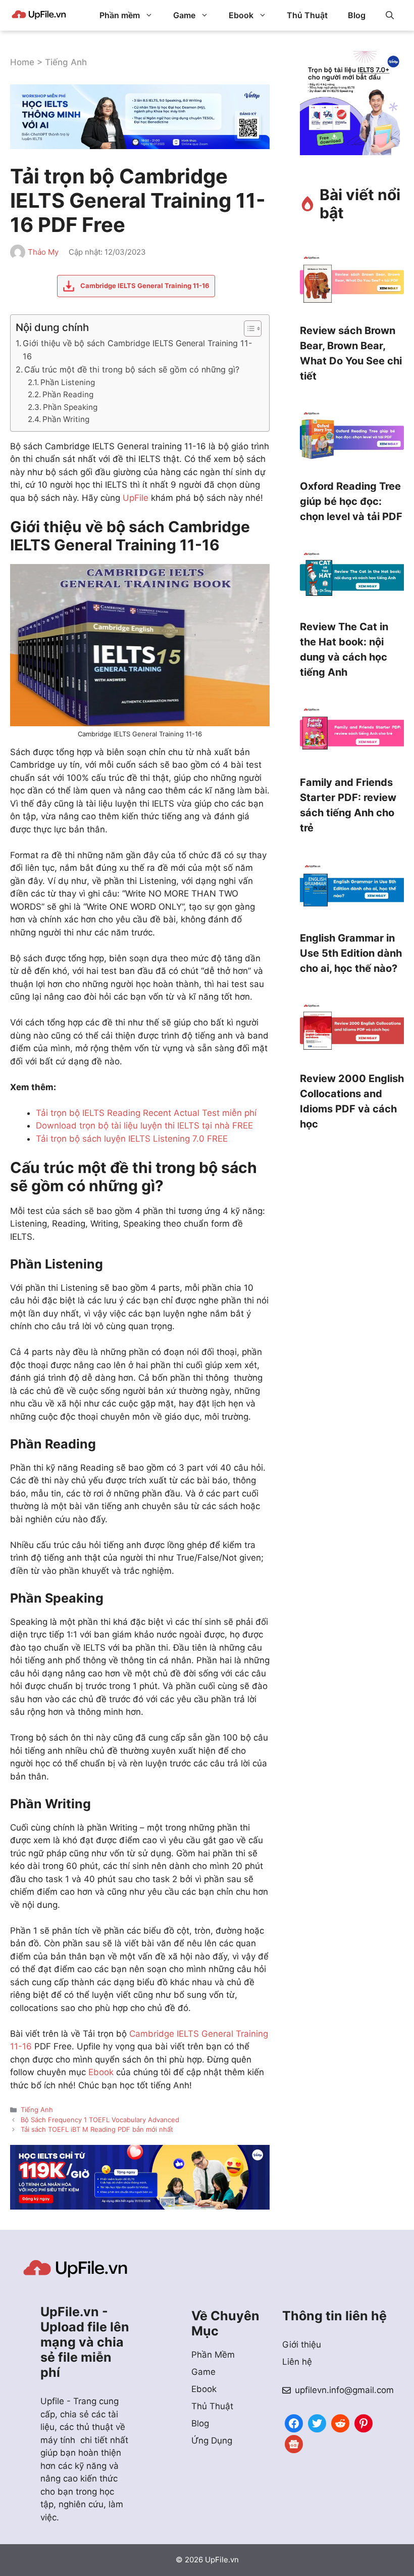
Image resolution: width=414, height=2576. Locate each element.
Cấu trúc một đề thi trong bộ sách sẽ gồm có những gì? (132, 369)
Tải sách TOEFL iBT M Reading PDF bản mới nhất (97, 2129)
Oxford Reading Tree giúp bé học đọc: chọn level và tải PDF (351, 501)
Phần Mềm (213, 2355)
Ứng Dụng (212, 2441)
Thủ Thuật (307, 15)
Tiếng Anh (66, 62)
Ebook (241, 15)
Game (184, 15)
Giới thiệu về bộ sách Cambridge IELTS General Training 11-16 (137, 350)
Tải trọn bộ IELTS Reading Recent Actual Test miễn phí (146, 1113)
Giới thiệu (302, 2345)
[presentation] (352, 283)
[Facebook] (294, 2422)
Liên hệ (297, 2362)
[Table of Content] (253, 329)
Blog (357, 15)
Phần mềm (120, 15)
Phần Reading (68, 394)
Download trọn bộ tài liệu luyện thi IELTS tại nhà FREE (144, 1126)
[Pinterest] (364, 2422)
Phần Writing (66, 419)
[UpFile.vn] (39, 15)
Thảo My (43, 252)
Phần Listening (68, 382)
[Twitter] (317, 2422)
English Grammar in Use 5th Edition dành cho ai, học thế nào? (351, 953)
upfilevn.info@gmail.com (344, 2390)
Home (22, 62)
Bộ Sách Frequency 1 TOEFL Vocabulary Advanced (100, 2120)
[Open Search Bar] (390, 15)
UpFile (136, 498)
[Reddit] (340, 2422)
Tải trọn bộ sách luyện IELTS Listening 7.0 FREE (132, 1139)
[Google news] (294, 2443)
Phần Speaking (70, 407)
